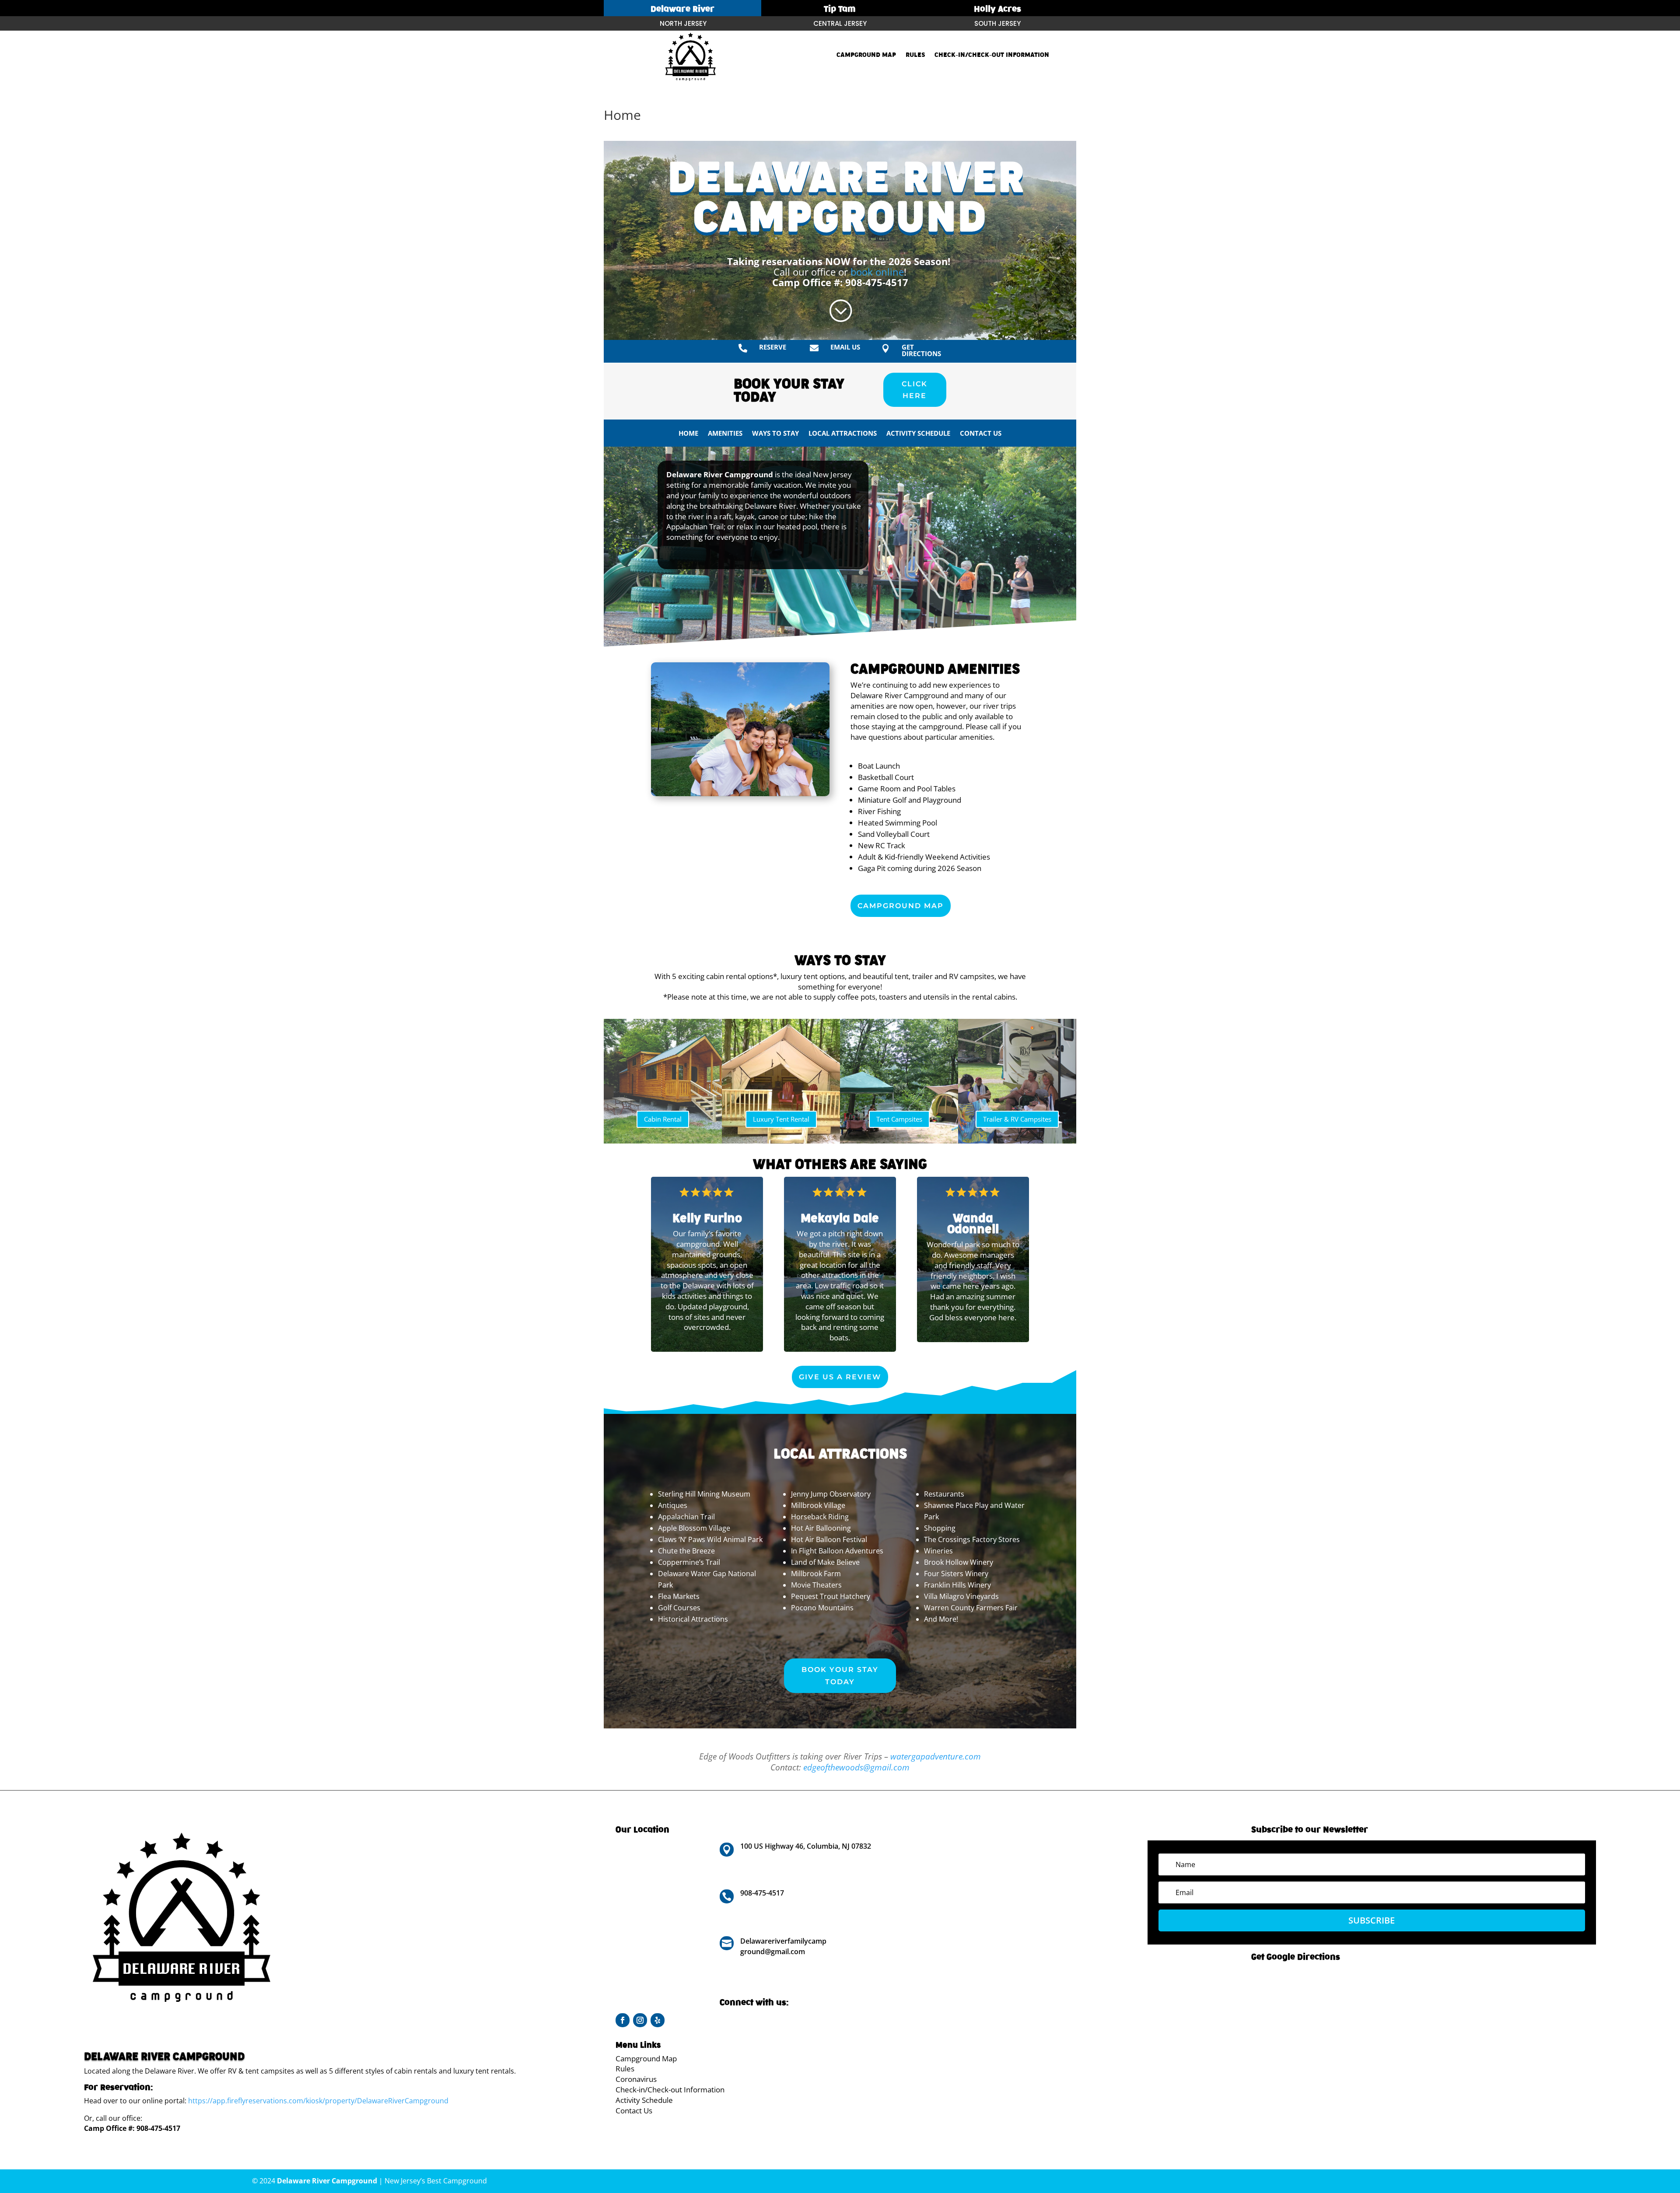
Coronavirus (636, 2079)
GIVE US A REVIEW (840, 1377)
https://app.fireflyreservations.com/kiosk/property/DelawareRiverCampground (318, 2101)
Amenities (725, 434)
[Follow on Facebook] (623, 2020)
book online (877, 272)
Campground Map (866, 55)
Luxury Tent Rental (781, 1119)
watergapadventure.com (936, 1756)
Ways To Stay (775, 434)
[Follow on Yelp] (658, 2020)
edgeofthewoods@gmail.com (856, 1767)
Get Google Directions (1296, 1957)
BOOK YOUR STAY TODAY (840, 1675)
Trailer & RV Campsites (1017, 1119)
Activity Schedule (918, 434)
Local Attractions (843, 434)
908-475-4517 (877, 282)
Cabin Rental (663, 1119)
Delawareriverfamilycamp (783, 1941)
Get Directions (921, 350)
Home (688, 434)
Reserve (773, 347)
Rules (915, 55)
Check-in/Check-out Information (992, 55)
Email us (845, 347)
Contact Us (981, 434)
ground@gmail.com (773, 1952)
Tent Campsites (899, 1119)
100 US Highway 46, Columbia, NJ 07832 (806, 1846)
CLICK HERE (915, 390)
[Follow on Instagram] (640, 2020)
